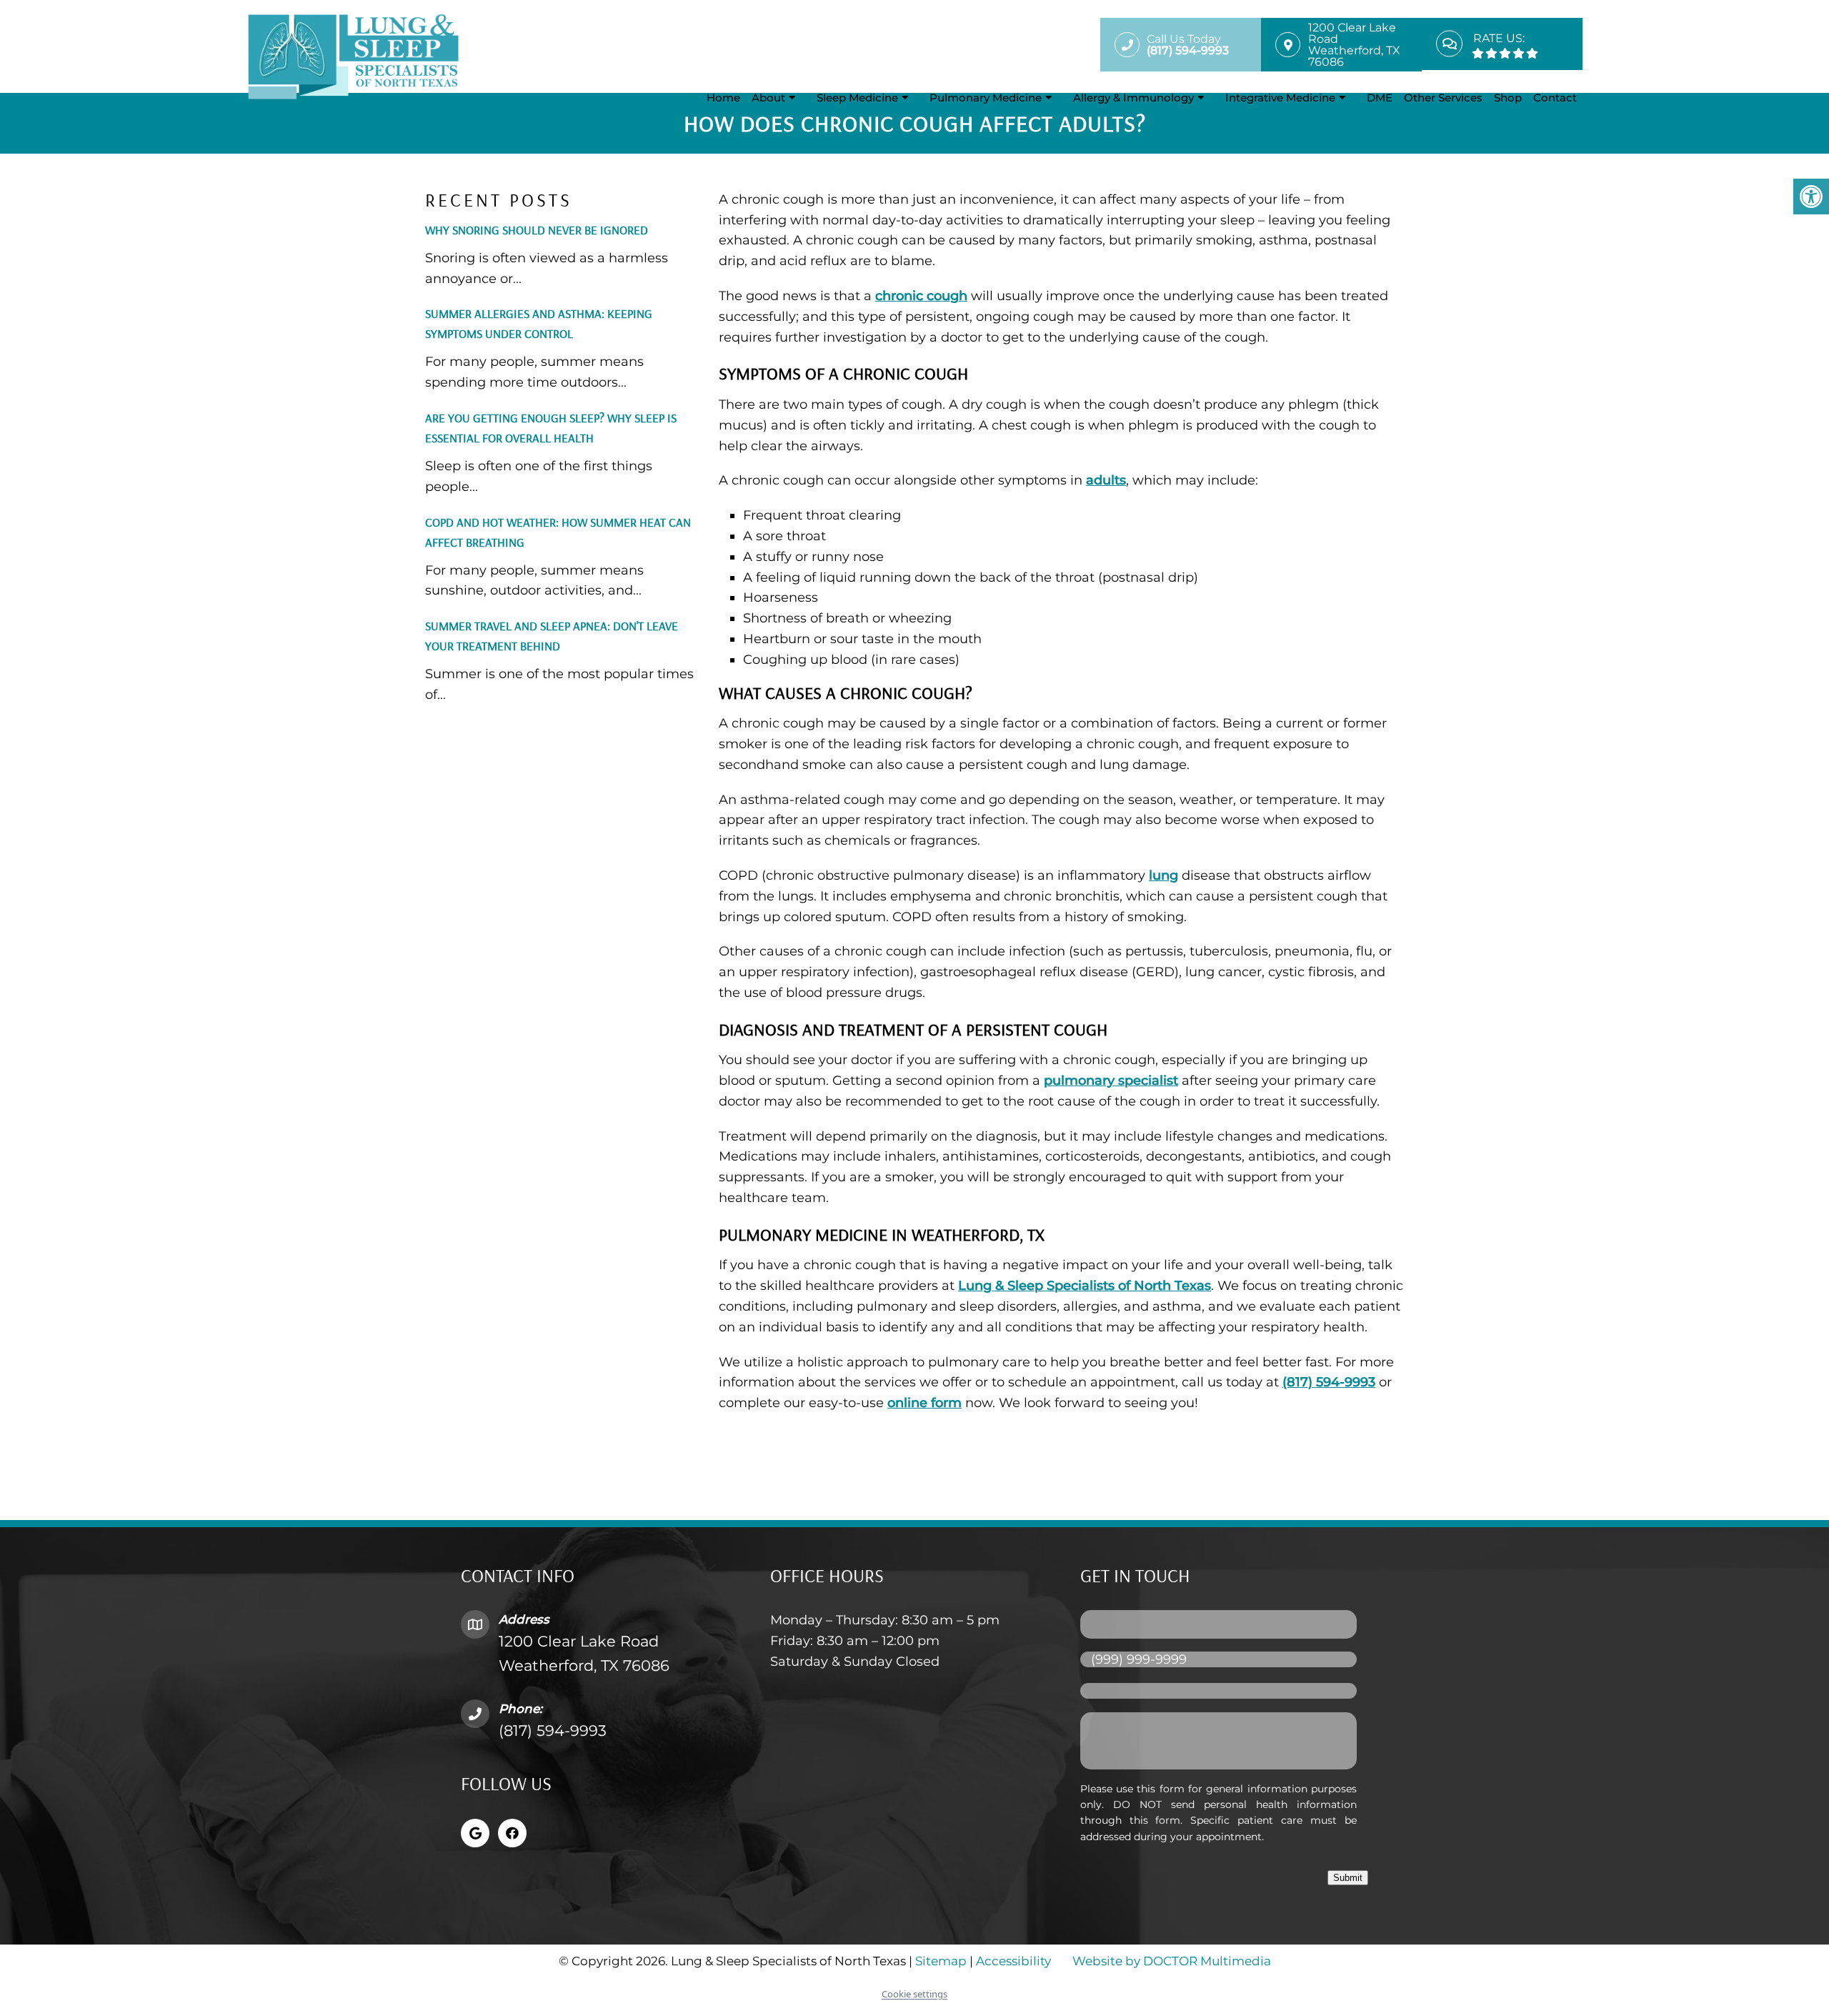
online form (925, 1403)
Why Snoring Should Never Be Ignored (537, 230)
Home (723, 98)
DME (1380, 98)
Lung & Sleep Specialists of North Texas (1085, 1286)
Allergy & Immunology (1133, 98)
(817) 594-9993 (1329, 1382)
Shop (1508, 98)
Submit (1348, 1878)
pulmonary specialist (1111, 1081)
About (768, 98)
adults (1106, 480)
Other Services (1443, 98)
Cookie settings (914, 1994)
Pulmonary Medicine (986, 98)
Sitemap (941, 1961)
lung (1163, 875)
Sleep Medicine (857, 98)
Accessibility (1013, 1961)
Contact (1555, 98)
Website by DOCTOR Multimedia (1172, 1961)
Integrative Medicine (1280, 98)
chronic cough (921, 296)
